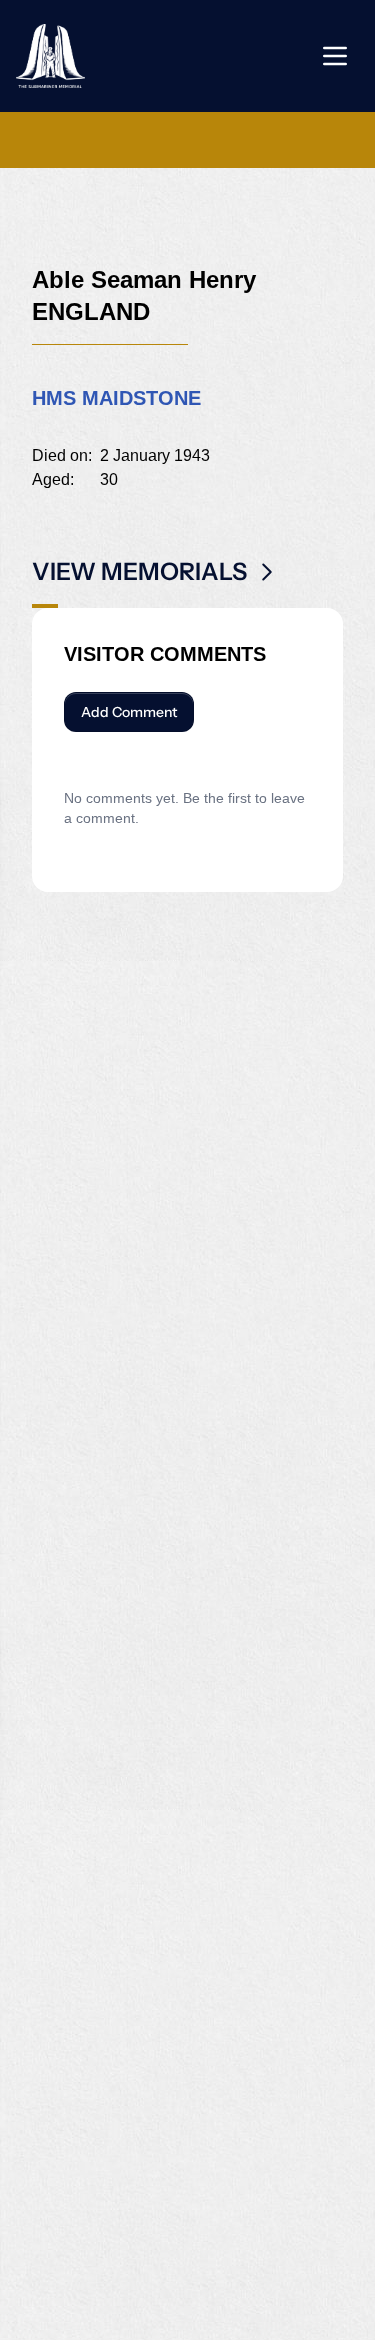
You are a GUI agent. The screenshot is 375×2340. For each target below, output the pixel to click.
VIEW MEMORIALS (139, 571)
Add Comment (129, 712)
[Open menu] (335, 56)
